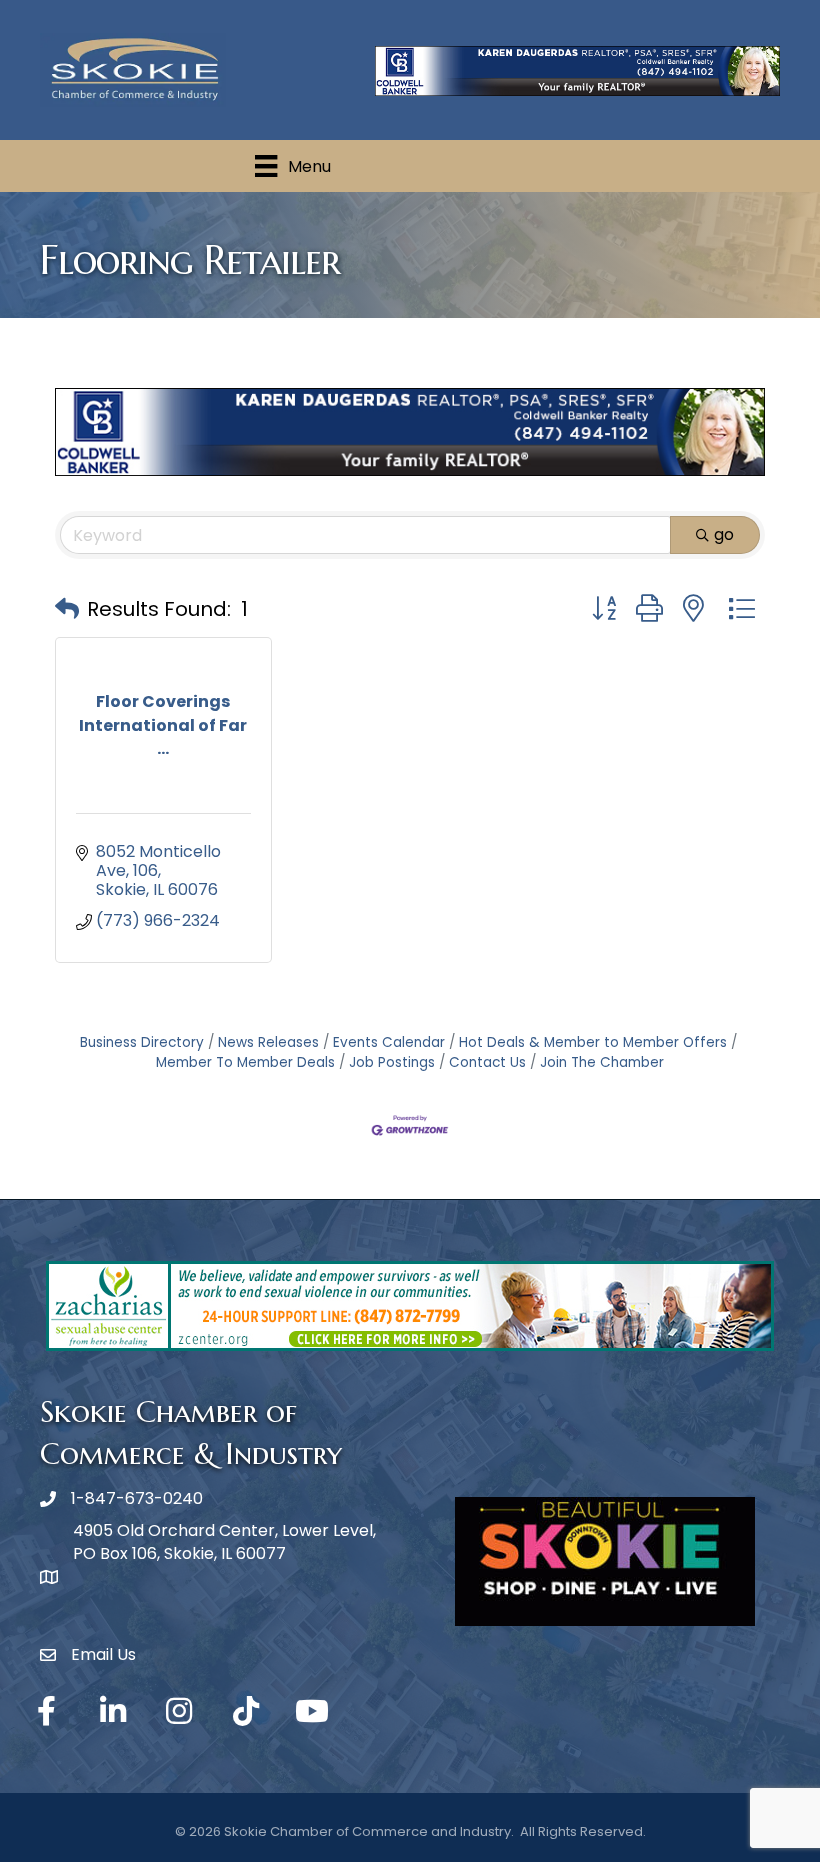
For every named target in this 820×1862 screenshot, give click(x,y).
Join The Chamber (602, 1062)
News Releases (268, 1042)
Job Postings (392, 1062)
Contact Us (487, 1062)
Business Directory (142, 1042)
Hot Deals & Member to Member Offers (593, 1042)
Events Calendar (389, 1042)
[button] (67, 609)
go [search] (724, 534)
